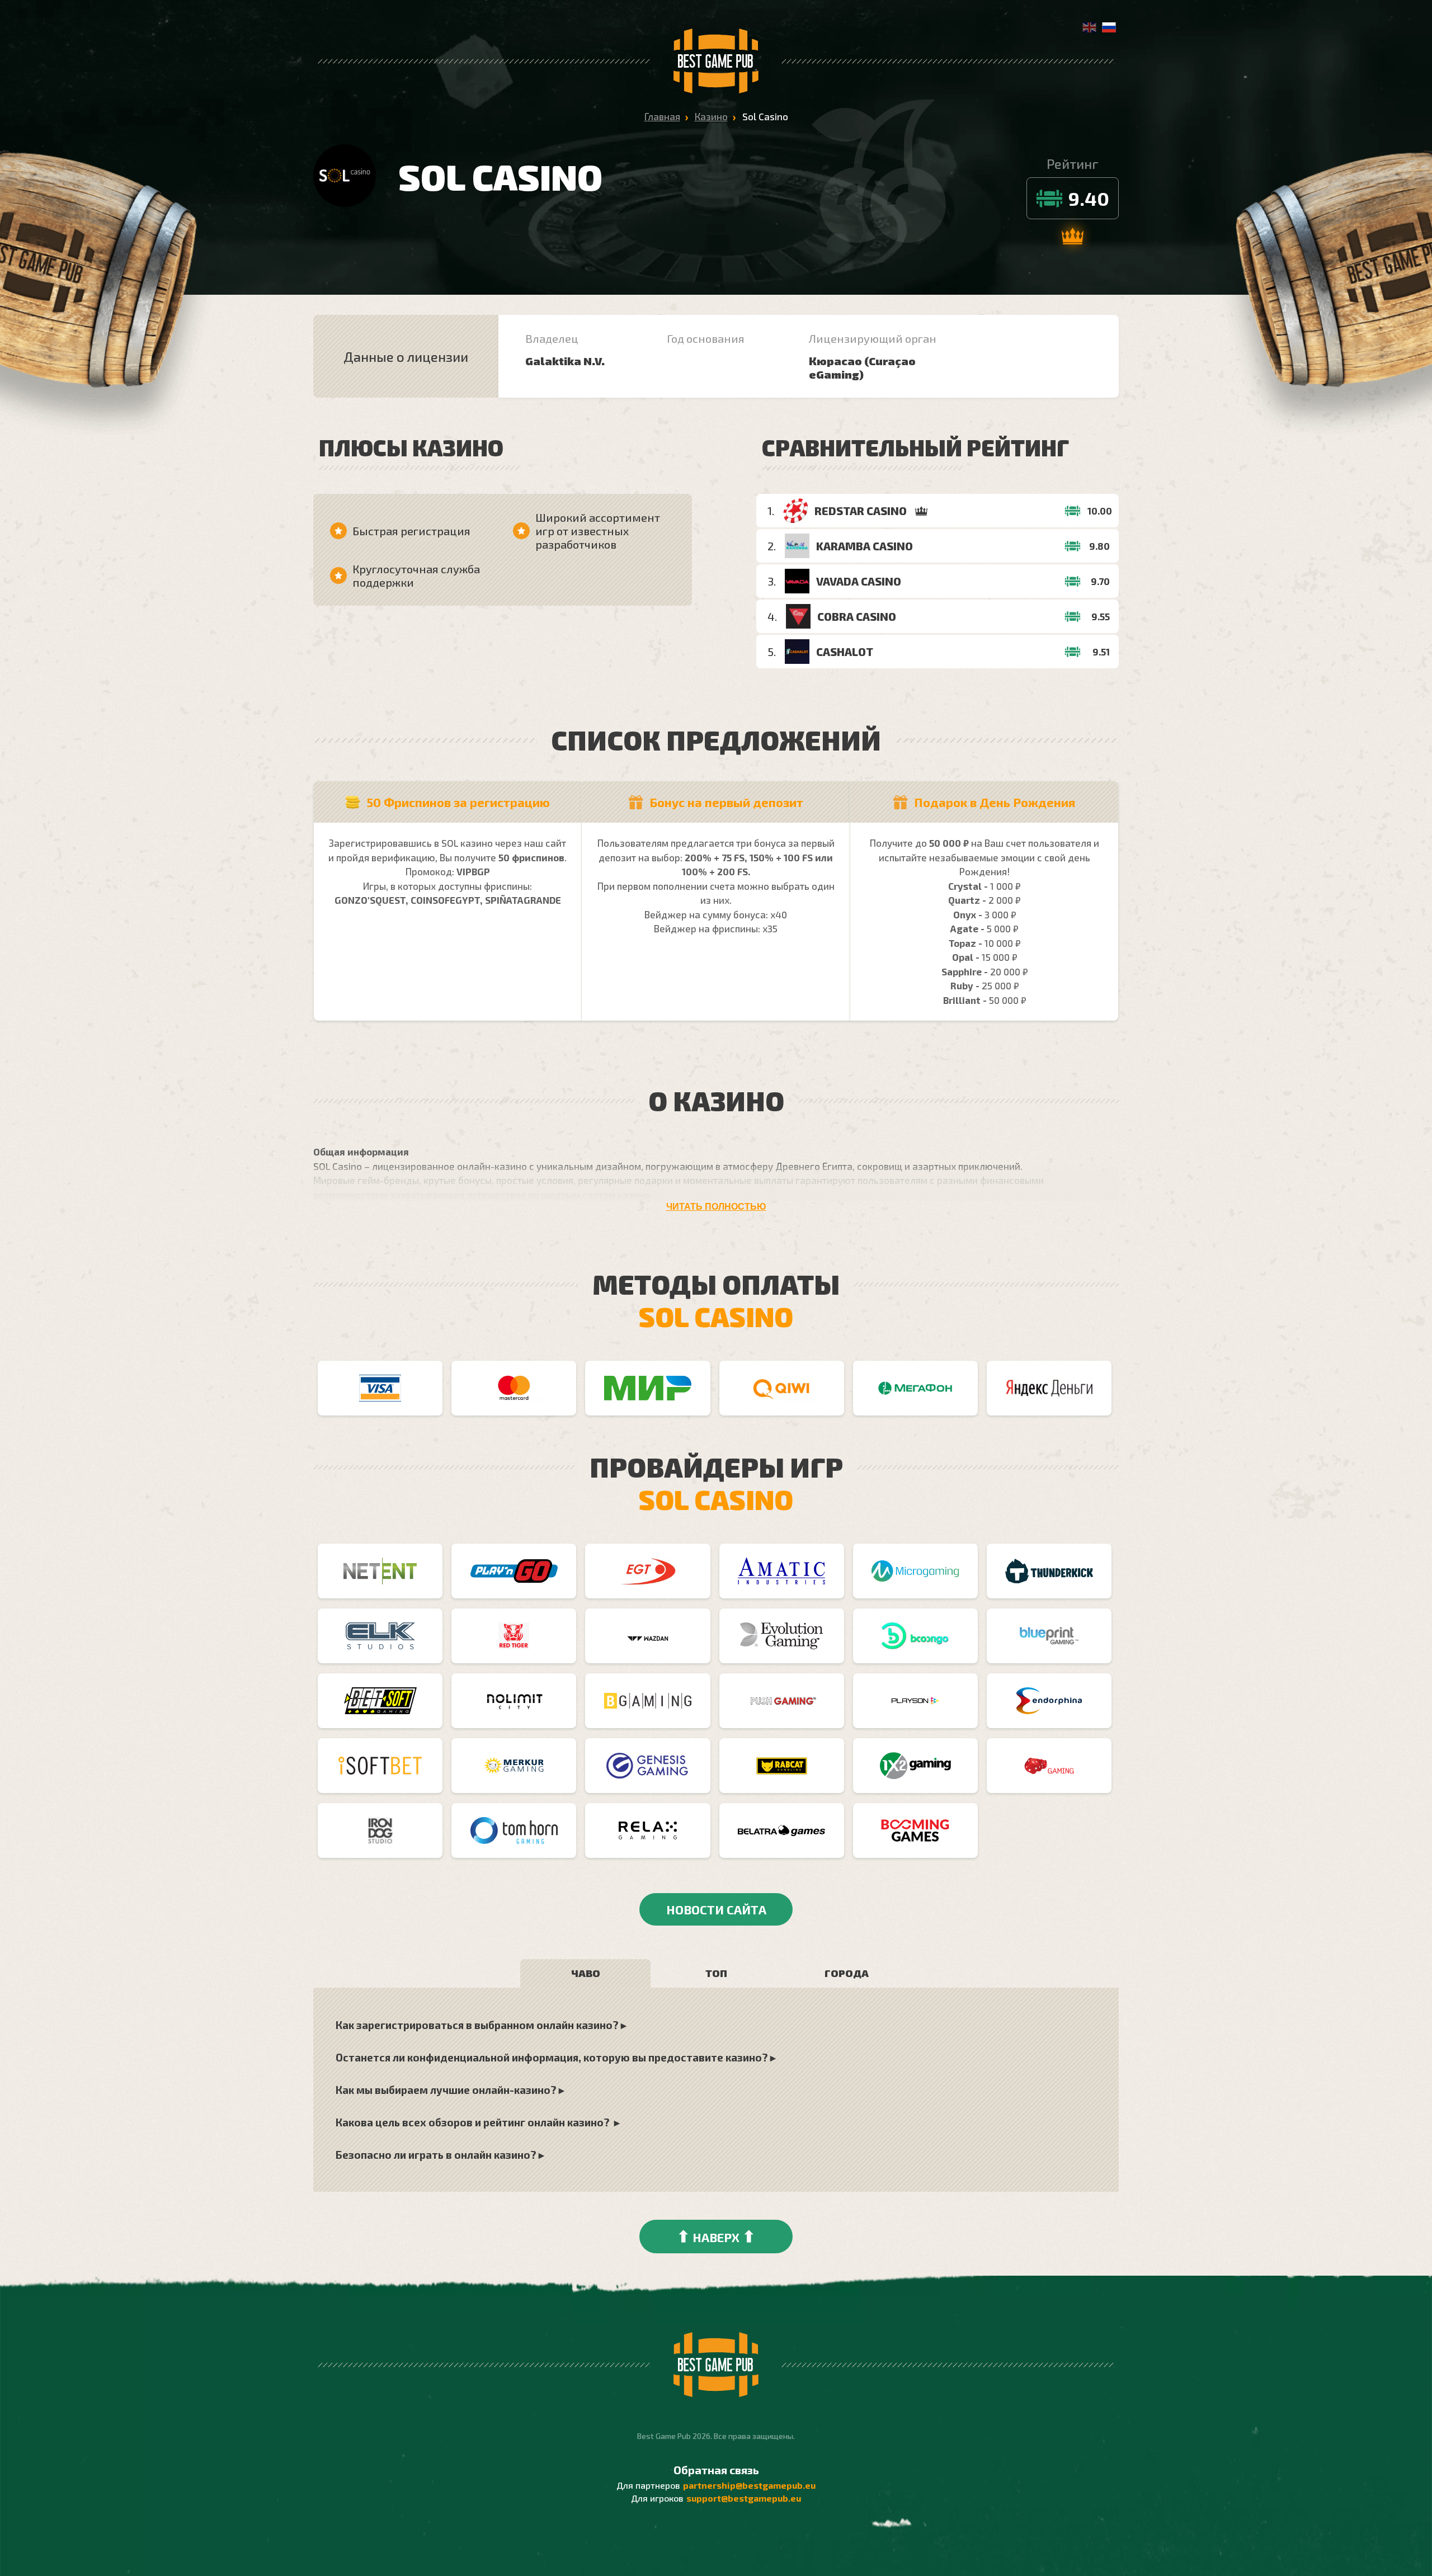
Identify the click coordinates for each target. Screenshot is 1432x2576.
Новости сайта (716, 1909)
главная (662, 116)
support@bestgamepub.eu (744, 2498)
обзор (1079, 511)
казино (711, 116)
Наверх (716, 2236)
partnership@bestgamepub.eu (749, 2485)
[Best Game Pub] (716, 61)
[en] (1089, 29)
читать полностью (716, 1207)
